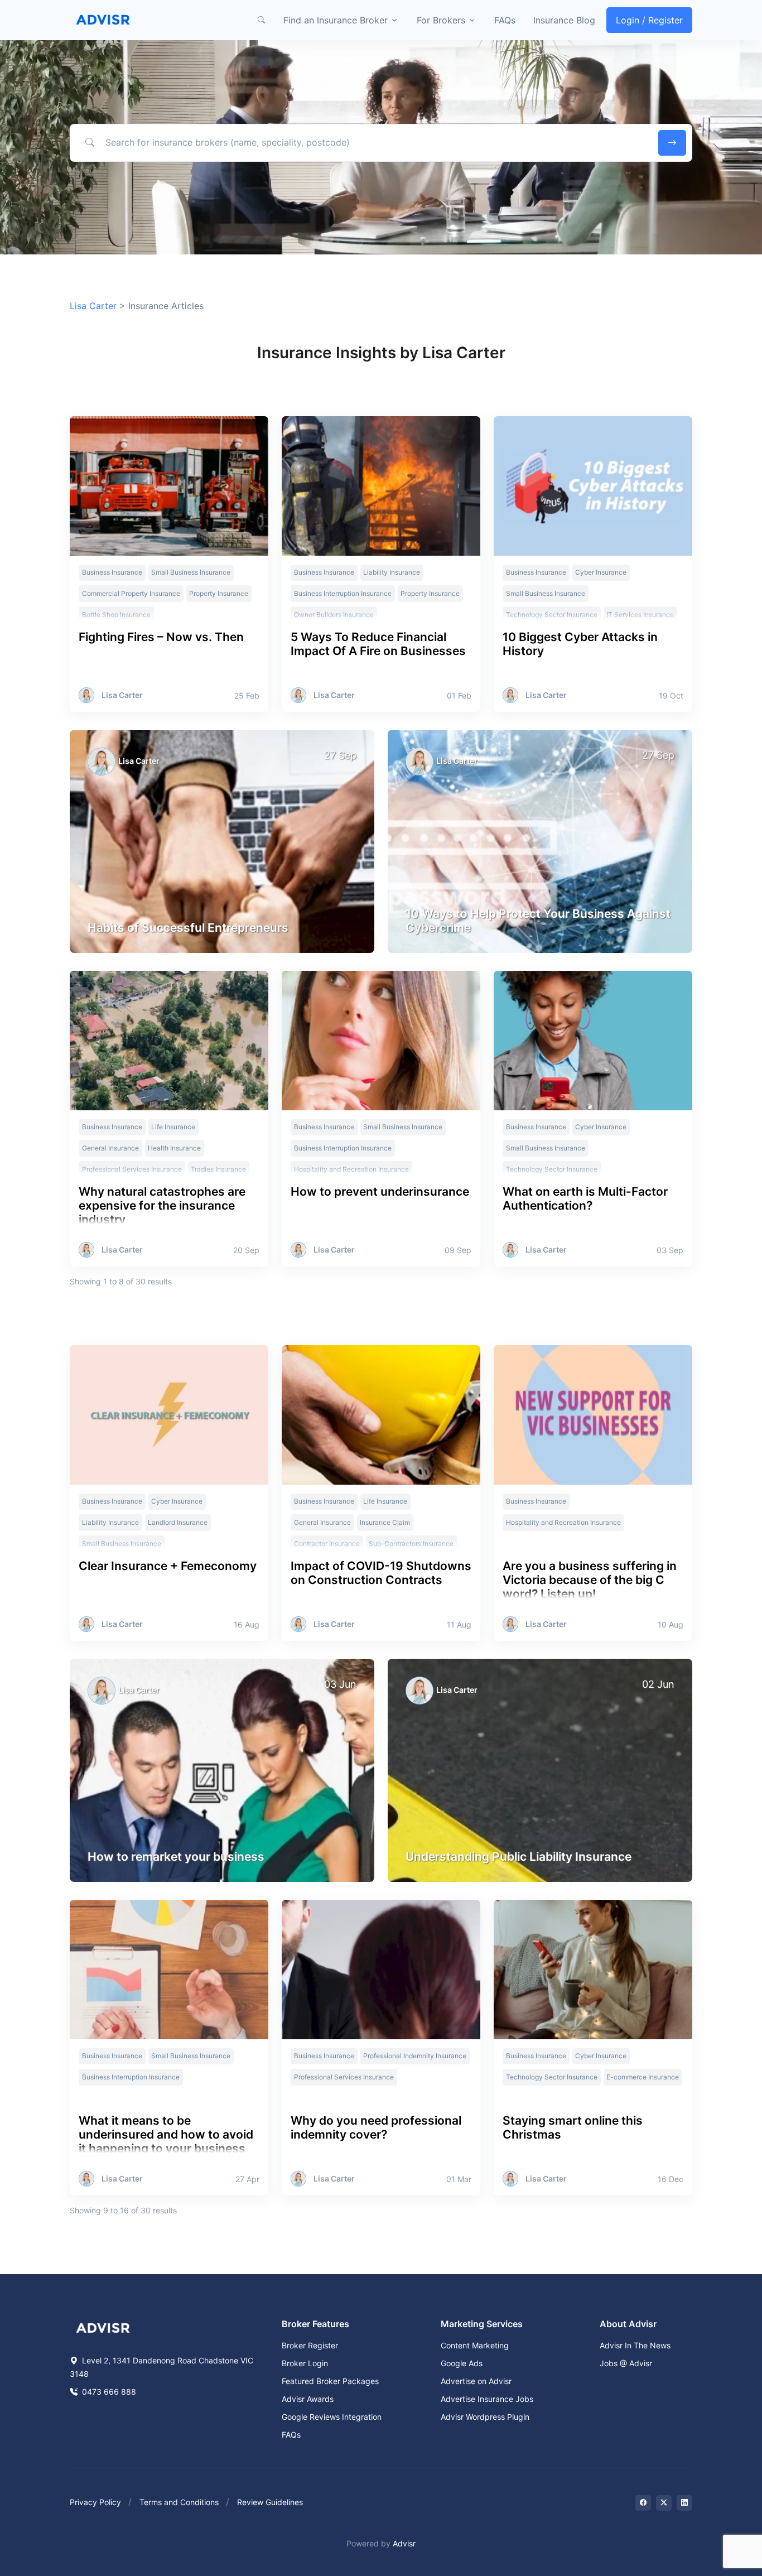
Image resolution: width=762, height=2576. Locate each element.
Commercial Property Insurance (131, 593)
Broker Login (305, 2363)
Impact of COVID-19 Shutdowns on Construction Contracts (381, 1573)
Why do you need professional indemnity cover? (376, 2127)
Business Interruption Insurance (343, 593)
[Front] (103, 20)
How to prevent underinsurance (380, 1191)
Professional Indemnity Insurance (415, 2056)
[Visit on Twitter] (664, 2503)
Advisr (404, 2543)
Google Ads (462, 2363)
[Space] (103, 2327)
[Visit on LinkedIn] (684, 2503)
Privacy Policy (95, 2502)
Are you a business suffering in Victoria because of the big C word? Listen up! (590, 1580)
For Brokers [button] (441, 20)
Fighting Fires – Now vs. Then (161, 637)
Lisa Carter (93, 306)
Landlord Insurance (178, 1522)
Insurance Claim (385, 1522)
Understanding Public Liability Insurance (519, 1857)
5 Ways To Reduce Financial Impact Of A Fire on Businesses (378, 644)
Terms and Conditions (179, 2502)
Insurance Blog (564, 20)
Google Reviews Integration (332, 2417)
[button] (261, 20)
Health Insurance (174, 1148)
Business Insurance (112, 572)
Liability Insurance (392, 572)
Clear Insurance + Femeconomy (168, 1566)
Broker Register (310, 2345)
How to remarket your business (176, 1857)
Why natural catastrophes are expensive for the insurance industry (162, 1205)
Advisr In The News (635, 2345)
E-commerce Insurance (643, 2077)
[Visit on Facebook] (643, 2503)
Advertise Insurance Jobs (487, 2399)
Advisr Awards (308, 2399)
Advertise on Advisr (476, 2381)
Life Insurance (173, 1127)
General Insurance (110, 1148)
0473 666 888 (108, 2392)
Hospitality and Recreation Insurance (563, 1522)
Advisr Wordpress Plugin (485, 2417)
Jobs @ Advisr (626, 2363)
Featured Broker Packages (330, 2381)
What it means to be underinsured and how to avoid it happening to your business (166, 2134)
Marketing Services (482, 2324)
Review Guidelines (270, 2502)
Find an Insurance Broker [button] (336, 20)
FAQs (505, 20)
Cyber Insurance (601, 572)
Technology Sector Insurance (552, 2077)
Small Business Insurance (191, 572)
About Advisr (628, 2324)
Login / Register (649, 20)
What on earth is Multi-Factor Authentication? (585, 1198)
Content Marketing (475, 2345)
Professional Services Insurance (344, 2077)
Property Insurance (219, 593)
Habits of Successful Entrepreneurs (188, 928)
